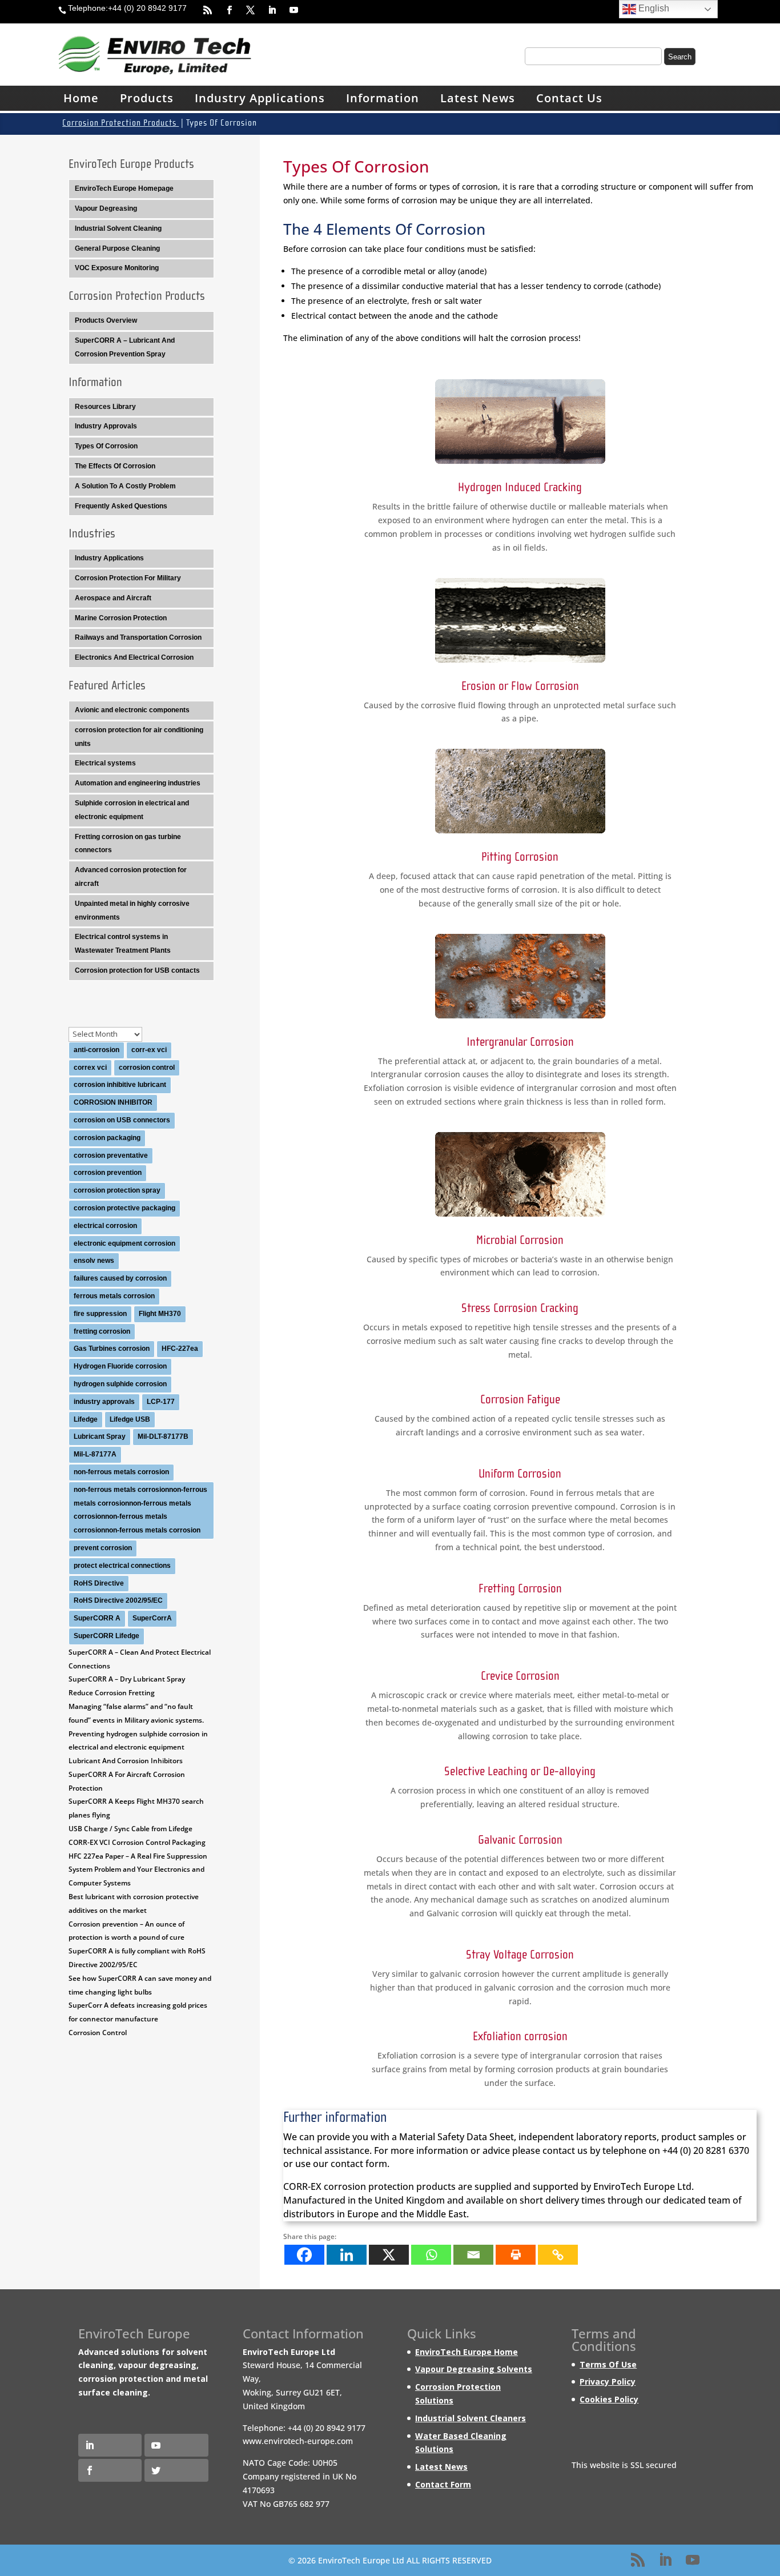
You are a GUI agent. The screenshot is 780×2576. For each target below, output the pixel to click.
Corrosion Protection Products (120, 123)
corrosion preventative (111, 1155)
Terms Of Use (608, 2364)
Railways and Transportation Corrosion (138, 637)
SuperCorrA (152, 1618)
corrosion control (147, 1068)
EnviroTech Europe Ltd (642, 2186)
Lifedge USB (130, 1419)
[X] (389, 2255)
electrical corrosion (105, 1226)
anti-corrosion (97, 1050)
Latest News (478, 98)
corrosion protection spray (117, 1190)
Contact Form (443, 2484)
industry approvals (104, 1402)
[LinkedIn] (665, 2561)
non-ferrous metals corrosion (121, 1472)
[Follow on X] (246, 10)
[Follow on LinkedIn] (267, 10)
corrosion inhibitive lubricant (120, 1085)
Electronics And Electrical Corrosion (134, 657)
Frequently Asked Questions (121, 506)
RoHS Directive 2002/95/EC (118, 1600)
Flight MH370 (160, 1314)
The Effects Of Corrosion (115, 466)
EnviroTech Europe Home (467, 2352)
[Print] (516, 2255)
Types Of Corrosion (106, 446)
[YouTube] (693, 2561)
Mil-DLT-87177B (163, 1437)
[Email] (473, 2255)
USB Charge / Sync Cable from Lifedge (130, 1829)
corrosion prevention (108, 1173)
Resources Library (105, 407)
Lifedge (86, 1419)
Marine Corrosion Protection (121, 618)
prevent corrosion (103, 1548)
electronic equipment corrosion (124, 1243)
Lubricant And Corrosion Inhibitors (126, 1761)
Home (81, 98)
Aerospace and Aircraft (113, 598)
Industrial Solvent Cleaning (118, 228)
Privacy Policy (608, 2382)
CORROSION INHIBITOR (113, 1102)
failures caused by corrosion (120, 1278)
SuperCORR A (97, 1618)
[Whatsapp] (431, 2255)
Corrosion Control (98, 2033)
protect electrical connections (122, 1566)
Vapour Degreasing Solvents (474, 2370)
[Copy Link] (558, 2255)
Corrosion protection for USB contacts (137, 970)
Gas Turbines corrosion (112, 1349)
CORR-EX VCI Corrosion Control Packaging (137, 1842)
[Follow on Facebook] (224, 10)
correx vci (90, 1068)
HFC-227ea (180, 1349)
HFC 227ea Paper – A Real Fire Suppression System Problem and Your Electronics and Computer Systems (138, 1870)
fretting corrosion (102, 1331)
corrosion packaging (107, 1138)
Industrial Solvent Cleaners (471, 2418)
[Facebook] (304, 2255)
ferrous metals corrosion (114, 1296)
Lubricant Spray (100, 1437)
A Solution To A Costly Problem (125, 486)
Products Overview (106, 320)
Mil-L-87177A (95, 1454)
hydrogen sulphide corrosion (120, 1384)
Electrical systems (105, 763)
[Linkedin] (347, 2255)
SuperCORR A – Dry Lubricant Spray (127, 1679)
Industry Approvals (106, 426)
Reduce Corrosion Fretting (112, 1693)
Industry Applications (260, 98)
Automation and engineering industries (138, 783)
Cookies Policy (609, 2399)
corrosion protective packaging (124, 1208)
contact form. (360, 2164)
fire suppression (100, 1314)
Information (383, 98)
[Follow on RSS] (203, 10)
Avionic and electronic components (132, 710)
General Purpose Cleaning (117, 248)
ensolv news (94, 1261)
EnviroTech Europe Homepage (124, 188)
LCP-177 (161, 1402)
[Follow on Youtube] (288, 10)
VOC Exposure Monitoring (117, 268)
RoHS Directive (99, 1583)
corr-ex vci (149, 1050)
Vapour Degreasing (106, 208)
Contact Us (569, 98)
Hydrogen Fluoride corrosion (120, 1366)
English (653, 8)
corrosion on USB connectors (122, 1120)
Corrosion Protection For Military (128, 578)
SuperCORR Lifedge (106, 1636)
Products (147, 98)
